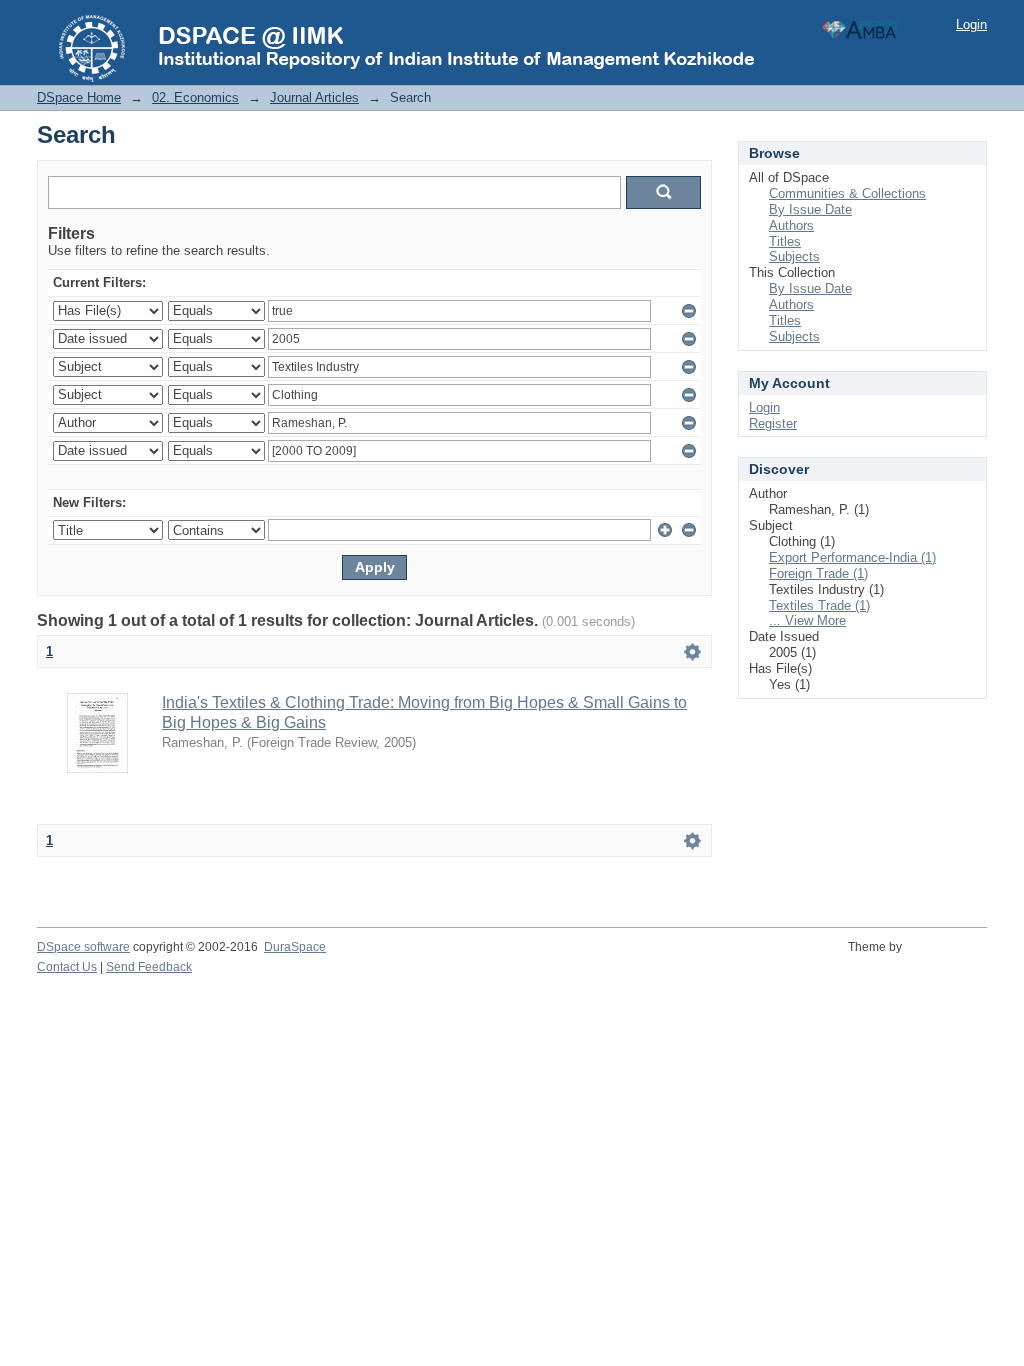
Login (971, 24)
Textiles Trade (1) (819, 605)
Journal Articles (314, 97)
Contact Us (67, 967)
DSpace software (83, 947)
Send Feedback (149, 967)
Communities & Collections (847, 193)
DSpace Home (79, 97)
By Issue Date (810, 209)
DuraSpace (295, 947)
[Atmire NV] (947, 958)
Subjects (794, 256)
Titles (785, 241)
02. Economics (195, 97)
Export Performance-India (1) (852, 557)
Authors (791, 225)
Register (773, 423)
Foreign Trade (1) (818, 573)
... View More (807, 620)
